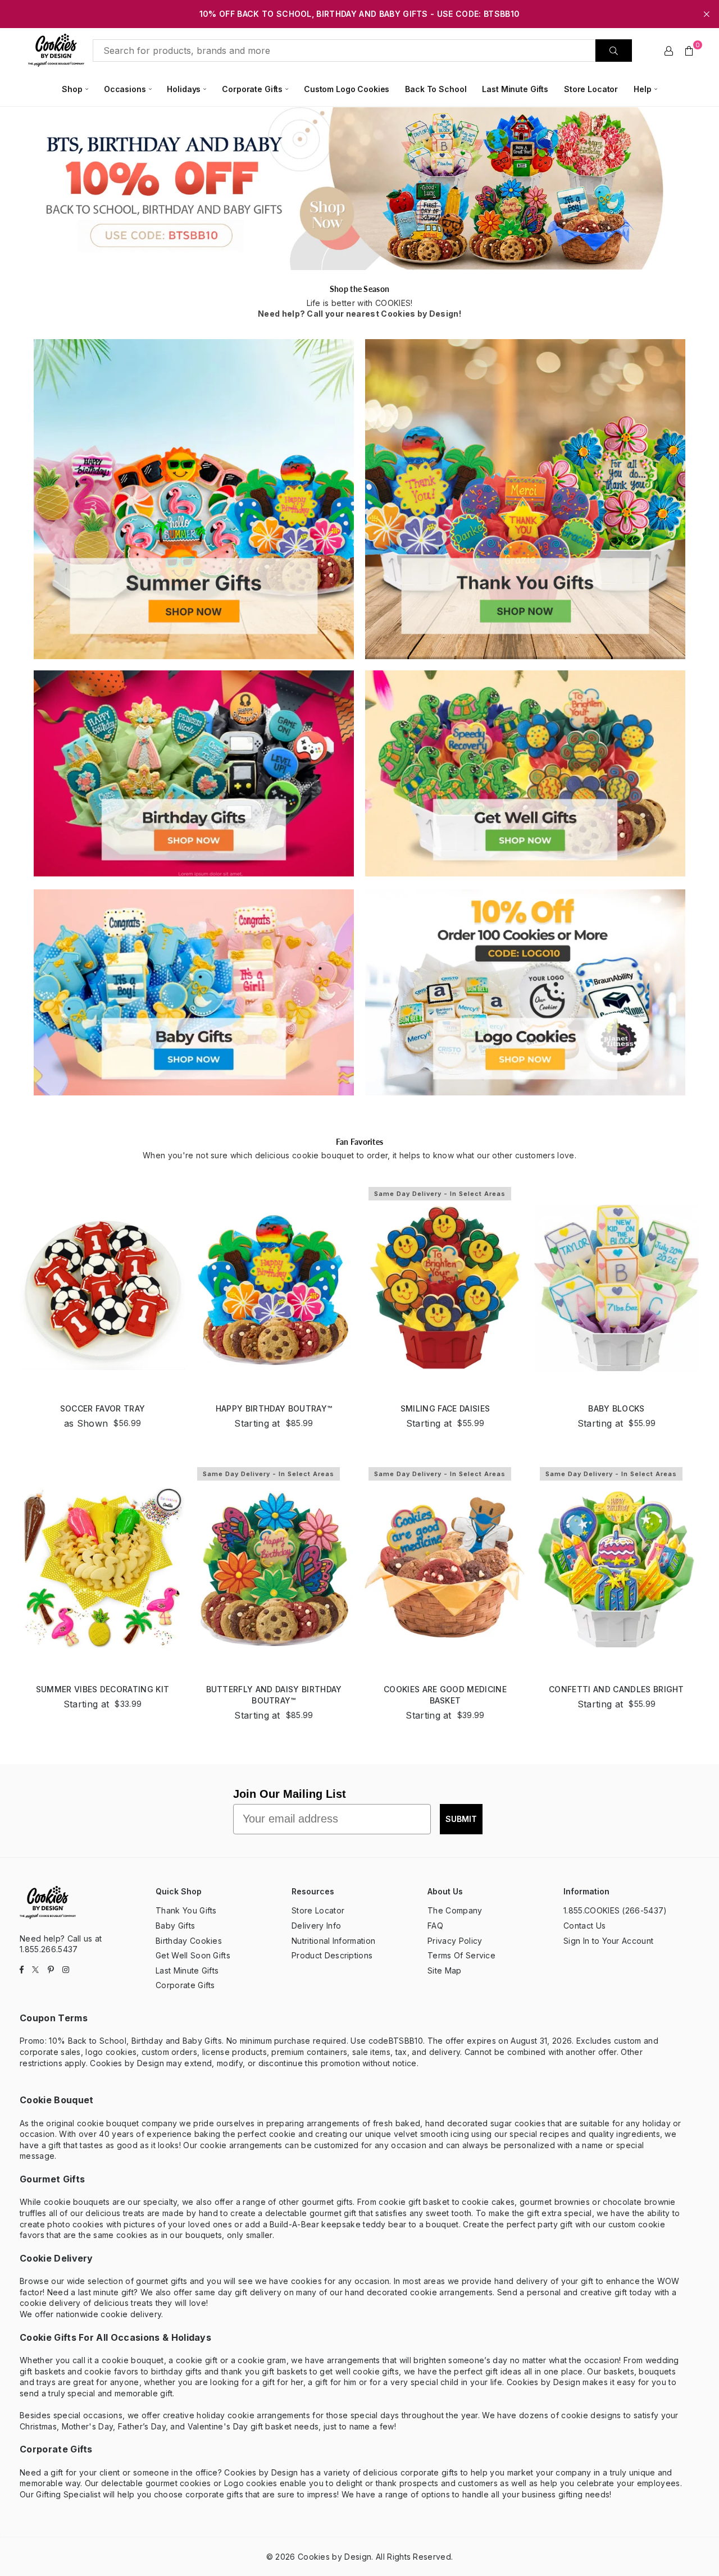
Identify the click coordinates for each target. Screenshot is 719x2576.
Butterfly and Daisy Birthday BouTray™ (274, 1695)
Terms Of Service (461, 1955)
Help (642, 89)
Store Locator (591, 89)
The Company (455, 1910)
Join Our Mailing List (290, 1794)
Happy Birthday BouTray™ (274, 1408)
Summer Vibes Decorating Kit (103, 1689)
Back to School (436, 89)
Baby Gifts (175, 1926)
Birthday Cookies (189, 1941)
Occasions (125, 89)
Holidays (184, 89)
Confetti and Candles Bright (616, 1689)
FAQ (435, 1926)
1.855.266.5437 (49, 1949)
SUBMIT (461, 1819)
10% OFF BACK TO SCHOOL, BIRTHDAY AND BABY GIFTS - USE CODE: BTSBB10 (359, 14)
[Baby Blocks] (616, 1288)
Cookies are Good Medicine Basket (445, 1695)
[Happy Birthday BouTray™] (274, 1288)
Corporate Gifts (252, 89)
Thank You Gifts (186, 1910)
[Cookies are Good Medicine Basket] (445, 1568)
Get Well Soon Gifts (193, 1955)
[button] (689, 51)
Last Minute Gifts (515, 89)
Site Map (445, 1970)
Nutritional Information (333, 1941)
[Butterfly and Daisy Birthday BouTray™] (274, 1568)
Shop (72, 89)
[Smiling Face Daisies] (445, 1288)
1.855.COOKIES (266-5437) (615, 1910)
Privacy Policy (455, 1941)
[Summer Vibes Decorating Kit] (103, 1568)
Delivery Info (316, 1926)
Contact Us (584, 1926)
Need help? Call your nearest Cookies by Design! (359, 314)
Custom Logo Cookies (347, 89)
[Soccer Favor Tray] (103, 1288)
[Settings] (669, 51)
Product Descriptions (332, 1955)
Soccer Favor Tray (103, 1408)
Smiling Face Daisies (445, 1408)
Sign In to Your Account (608, 1941)
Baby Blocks (616, 1408)
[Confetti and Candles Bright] (616, 1568)
